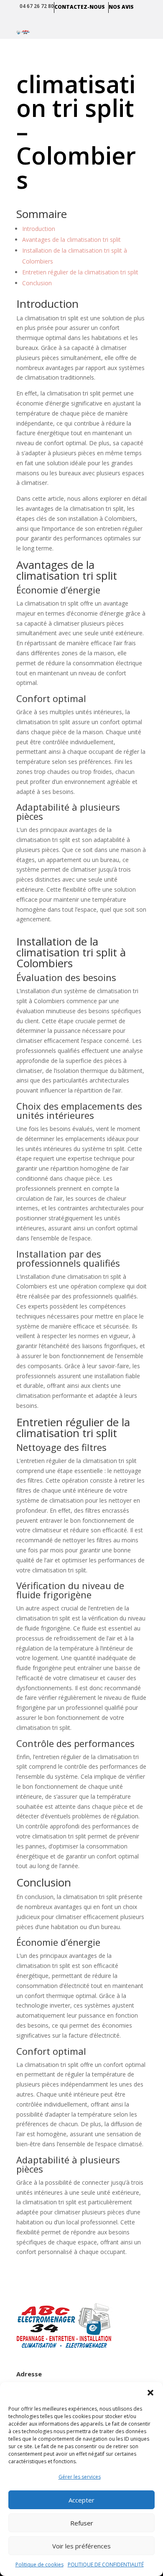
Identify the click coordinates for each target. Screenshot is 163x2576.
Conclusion (37, 283)
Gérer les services (80, 2477)
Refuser (82, 2523)
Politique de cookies (39, 2565)
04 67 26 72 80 (37, 6)
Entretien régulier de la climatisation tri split (80, 272)
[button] (150, 2393)
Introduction (39, 229)
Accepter (81, 2500)
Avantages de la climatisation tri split (71, 240)
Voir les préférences (81, 2546)
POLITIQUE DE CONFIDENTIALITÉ (106, 2565)
